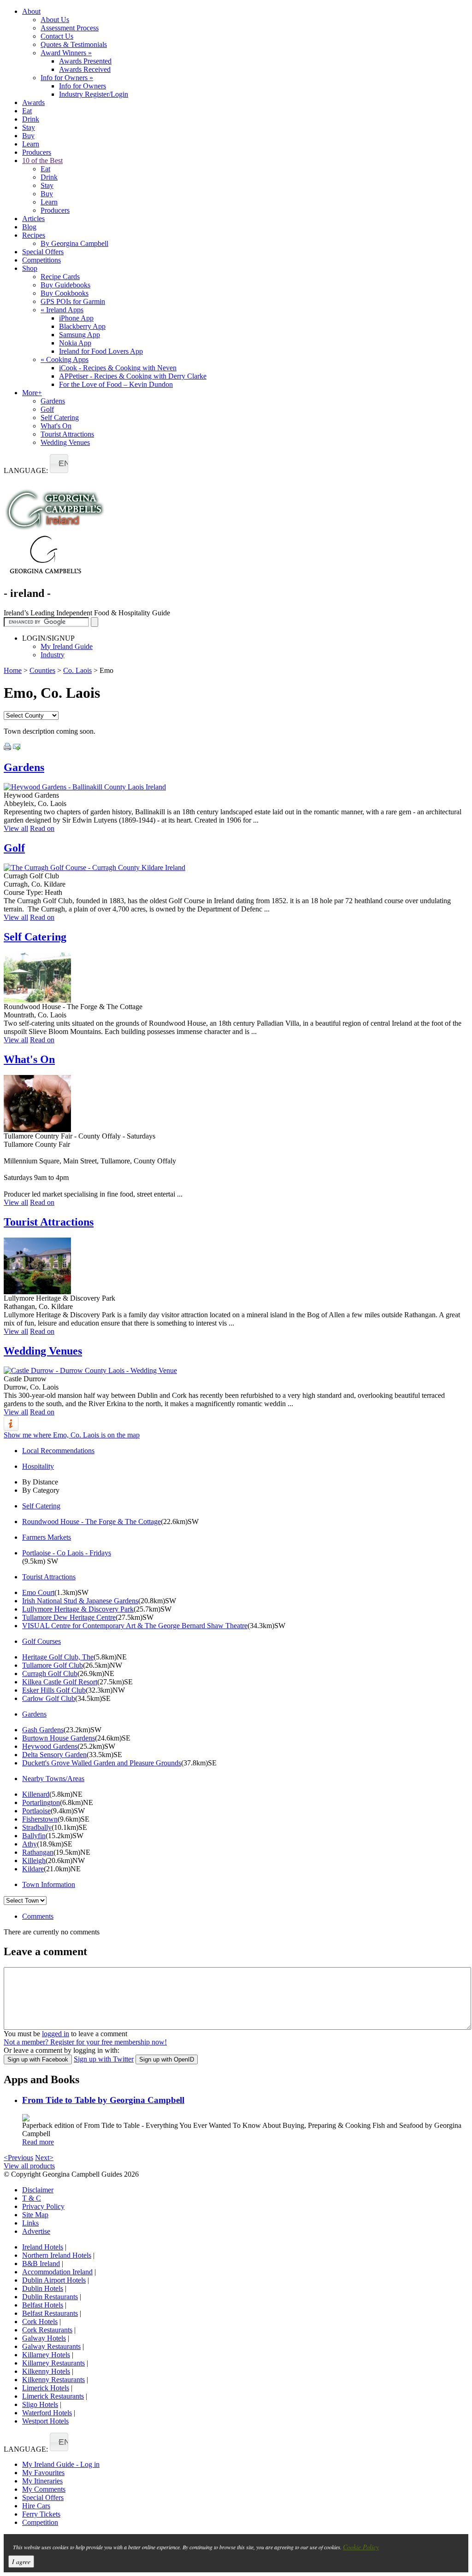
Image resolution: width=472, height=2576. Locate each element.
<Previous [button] (18, 2158)
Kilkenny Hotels (46, 2371)
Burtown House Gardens (59, 1738)
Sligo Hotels (40, 2404)
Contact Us (57, 36)
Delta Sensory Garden (54, 1755)
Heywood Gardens (50, 1746)
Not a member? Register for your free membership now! (85, 2042)
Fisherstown (40, 1819)
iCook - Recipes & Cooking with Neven (118, 368)
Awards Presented (85, 61)
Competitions (41, 260)
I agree (21, 2561)
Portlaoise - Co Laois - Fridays (67, 1553)
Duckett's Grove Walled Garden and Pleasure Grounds (102, 1763)
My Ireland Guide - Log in (61, 2464)
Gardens (53, 401)
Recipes (34, 235)
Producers (37, 152)
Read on (42, 828)
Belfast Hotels (43, 2305)
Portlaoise (36, 1811)
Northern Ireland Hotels (57, 2255)
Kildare (33, 1869)
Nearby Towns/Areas (53, 1779)
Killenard (36, 1794)
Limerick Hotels (46, 2388)
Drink (31, 119)
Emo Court (38, 1592)
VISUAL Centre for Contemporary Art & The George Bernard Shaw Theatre (135, 1626)
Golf (47, 409)
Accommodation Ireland (57, 2272)
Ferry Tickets (41, 2514)
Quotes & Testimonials (74, 44)
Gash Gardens (43, 1730)
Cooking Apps (65, 359)
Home (13, 670)
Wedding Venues (65, 442)
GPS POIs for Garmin (73, 301)
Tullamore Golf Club (53, 1665)
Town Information (49, 1884)
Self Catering (60, 418)
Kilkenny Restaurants (53, 2380)
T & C (32, 2198)
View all (16, 828)
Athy (29, 1844)
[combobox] (59, 464)
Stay (29, 127)
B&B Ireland (41, 2263)
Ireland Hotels (43, 2247)
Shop (30, 268)
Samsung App (80, 335)
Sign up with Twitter (104, 2059)
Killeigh (34, 1860)
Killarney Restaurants (53, 2363)
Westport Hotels (45, 2421)
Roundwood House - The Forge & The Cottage (91, 1522)
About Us (55, 20)
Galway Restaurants (51, 2346)
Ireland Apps (62, 310)
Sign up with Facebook (38, 2059)
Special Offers (43, 252)
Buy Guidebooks (65, 285)
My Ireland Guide (67, 646)
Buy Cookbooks (65, 293)
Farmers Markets (47, 1537)
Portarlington (41, 1802)
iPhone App (76, 318)
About (31, 11)
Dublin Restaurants (50, 2297)
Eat (27, 111)
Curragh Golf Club (50, 1674)
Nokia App (75, 343)
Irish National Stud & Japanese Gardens (80, 1601)
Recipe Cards (60, 277)
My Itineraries (42, 2481)
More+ (32, 393)
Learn (31, 144)
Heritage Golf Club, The (58, 1657)
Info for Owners (67, 78)
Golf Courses (41, 1641)
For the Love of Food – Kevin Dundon (116, 384)
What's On (56, 426)
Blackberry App (82, 326)
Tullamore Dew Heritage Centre (69, 1617)
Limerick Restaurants (53, 2396)
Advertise (36, 2231)
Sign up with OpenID (167, 2059)
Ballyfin (34, 1836)
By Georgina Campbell (74, 243)
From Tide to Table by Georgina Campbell (103, 2100)
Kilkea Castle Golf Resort (60, 1682)
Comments (38, 1916)
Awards (33, 102)
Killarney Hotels (46, 2355)
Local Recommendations (58, 1451)
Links (30, 2223)
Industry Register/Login (94, 94)
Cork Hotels (40, 2322)
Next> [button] (44, 2158)
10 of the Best (42, 161)
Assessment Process (70, 28)
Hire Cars (36, 2506)
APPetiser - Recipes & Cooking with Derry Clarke (133, 376)
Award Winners (66, 53)
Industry (53, 655)
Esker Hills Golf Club (54, 1690)
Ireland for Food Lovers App (101, 351)
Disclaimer (38, 2190)
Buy (28, 136)
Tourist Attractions (67, 434)
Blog (29, 227)
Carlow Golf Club (49, 1698)
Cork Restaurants (47, 2330)
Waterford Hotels (47, 2413)
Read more (38, 2142)
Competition (40, 2522)
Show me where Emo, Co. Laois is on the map (72, 1435)
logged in (56, 2034)
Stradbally (37, 1827)
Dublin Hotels (43, 2288)
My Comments (44, 2489)
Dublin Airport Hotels (54, 2280)
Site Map (35, 2215)
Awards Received (85, 69)
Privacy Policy (43, 2206)
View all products (29, 2166)
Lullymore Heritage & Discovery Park (78, 1609)
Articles (33, 219)
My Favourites (43, 2473)
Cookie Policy (361, 2547)
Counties (42, 670)
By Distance (40, 1482)
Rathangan (38, 1852)
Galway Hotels (44, 2338)
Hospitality (38, 1466)
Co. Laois (77, 670)
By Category (41, 1490)
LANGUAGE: (26, 470)
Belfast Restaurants (50, 2313)
